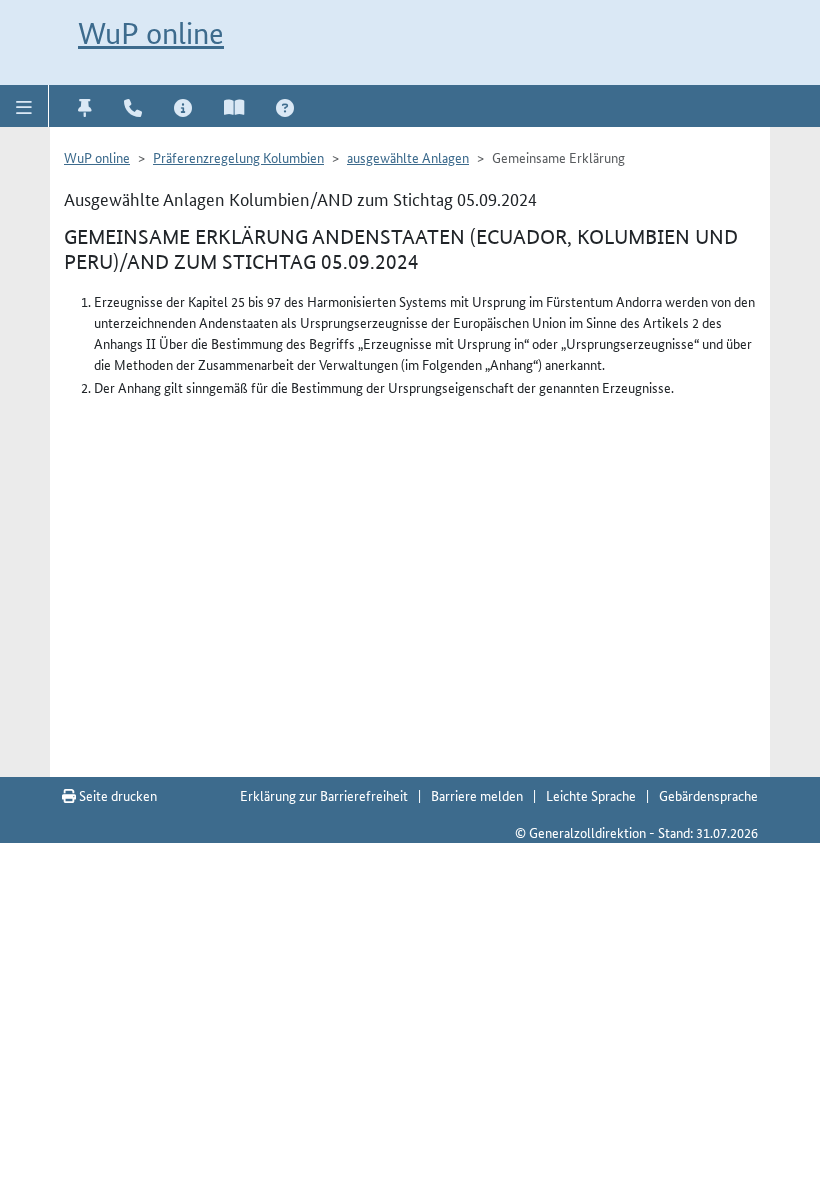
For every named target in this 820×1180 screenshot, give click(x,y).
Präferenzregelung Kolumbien (238, 157)
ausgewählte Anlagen (408, 157)
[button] (24, 106)
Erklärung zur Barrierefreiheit (324, 795)
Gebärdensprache (708, 795)
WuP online (151, 33)
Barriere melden (477, 795)
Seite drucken (116, 795)
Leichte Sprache (591, 795)
